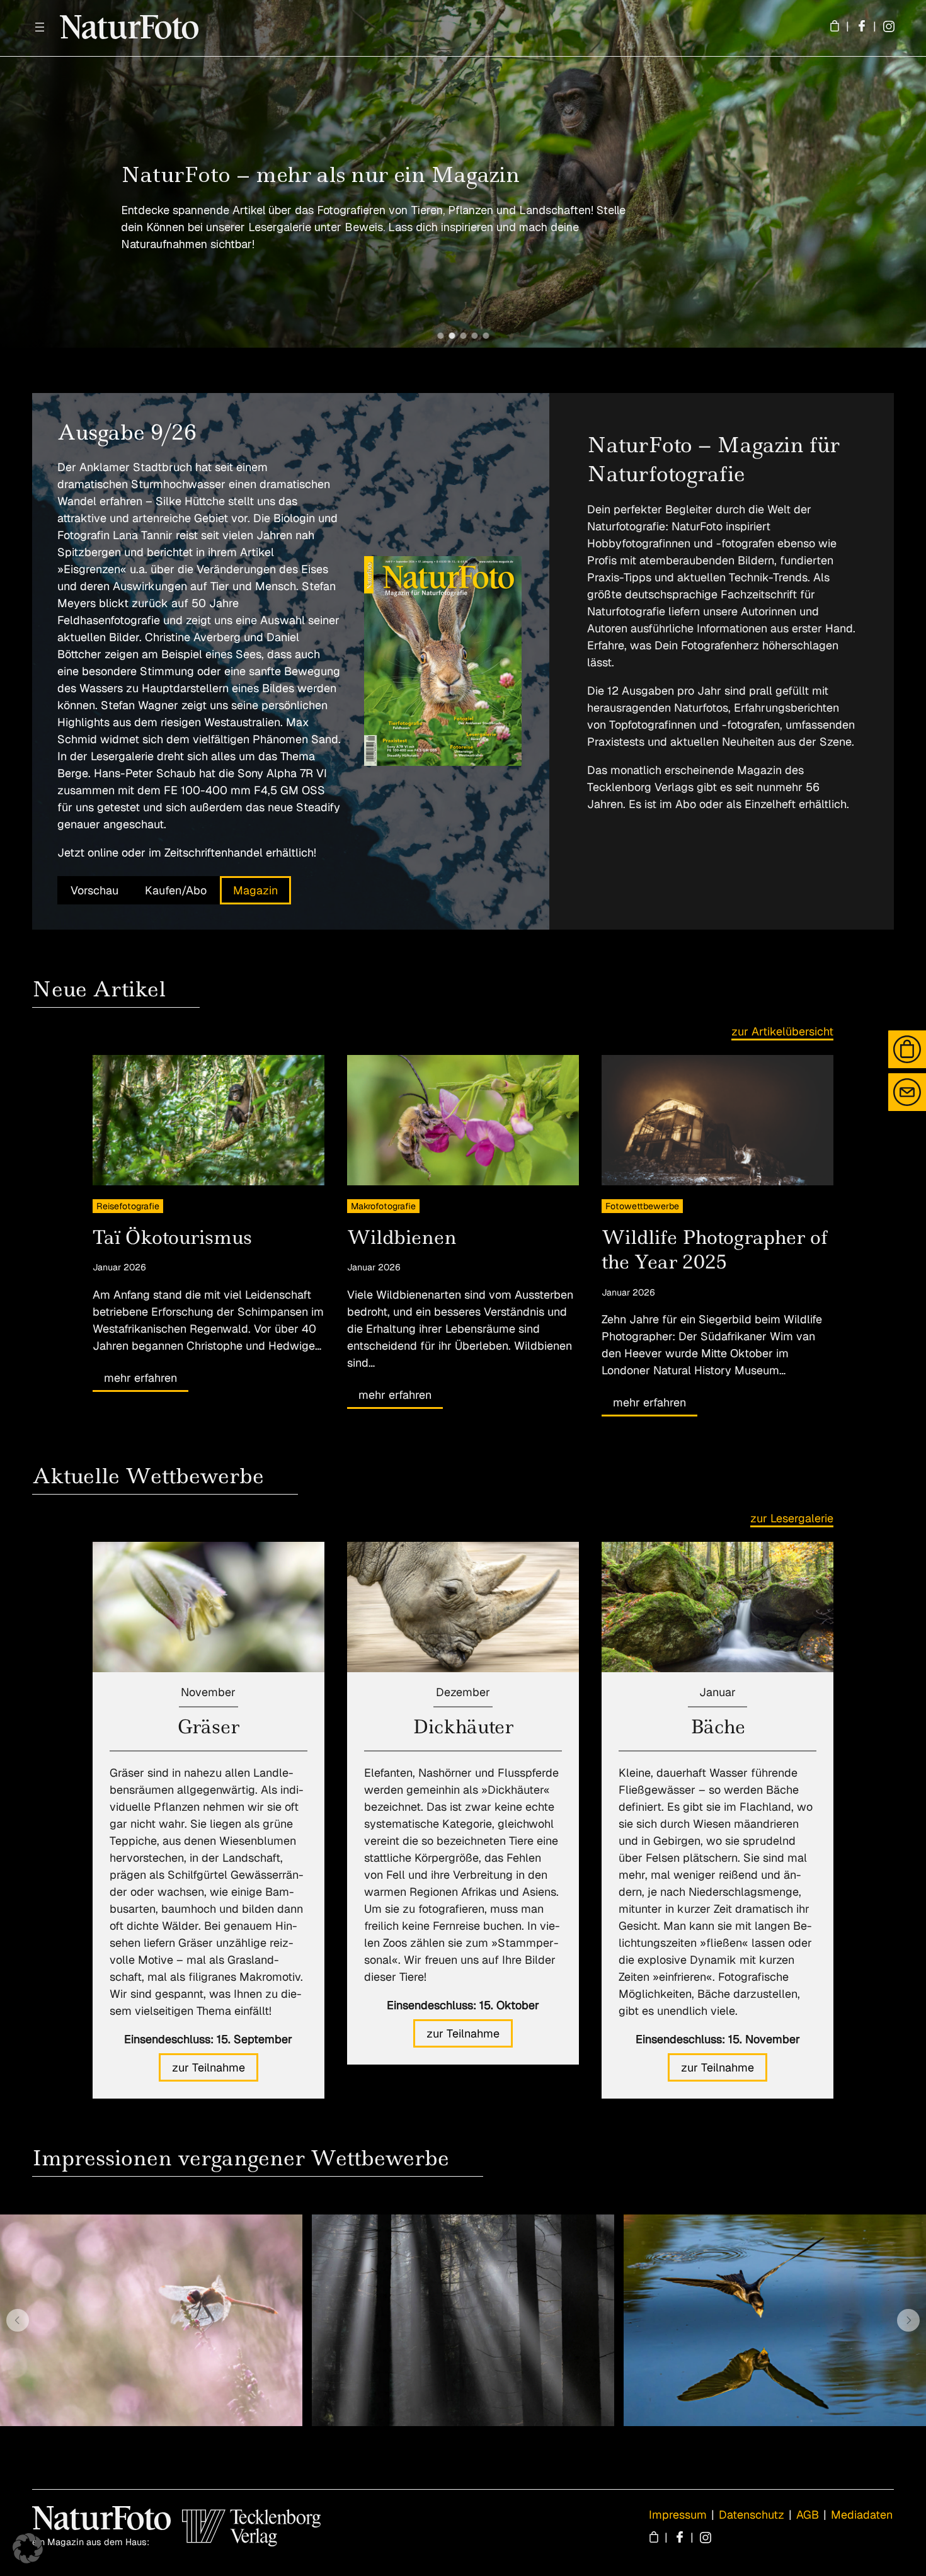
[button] (440, 336)
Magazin (255, 890)
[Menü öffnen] (40, 27)
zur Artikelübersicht (782, 1031)
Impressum (678, 2515)
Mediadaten (862, 2515)
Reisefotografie (128, 1206)
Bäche (718, 1727)
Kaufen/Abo (176, 890)
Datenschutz (752, 2515)
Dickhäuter (463, 1727)
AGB (808, 2515)
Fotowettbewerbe (642, 1206)
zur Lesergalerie (792, 1518)
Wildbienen (402, 1237)
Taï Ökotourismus (172, 1237)
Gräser (209, 1727)
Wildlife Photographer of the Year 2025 (715, 1250)
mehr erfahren (140, 1378)
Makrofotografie (383, 1206)
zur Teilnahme (209, 2067)
